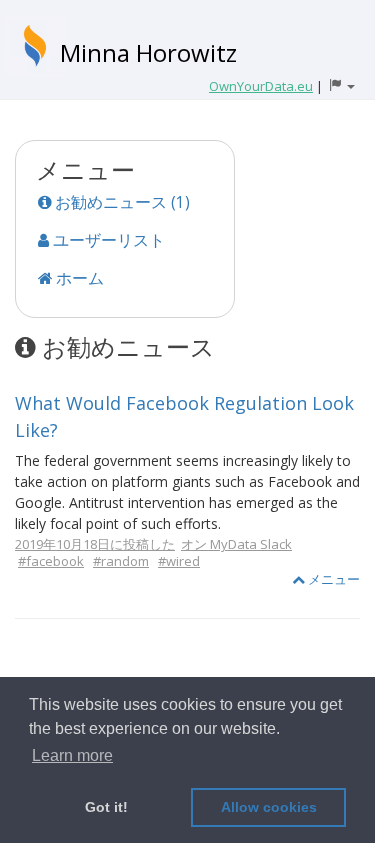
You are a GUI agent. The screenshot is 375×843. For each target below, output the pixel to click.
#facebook (51, 561)
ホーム (78, 278)
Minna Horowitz (148, 52)
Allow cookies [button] (269, 807)
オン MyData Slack (236, 544)
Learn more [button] (72, 755)
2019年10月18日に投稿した (95, 544)
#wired (179, 561)
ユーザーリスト (107, 240)
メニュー (332, 579)
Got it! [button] (106, 807)
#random (121, 561)
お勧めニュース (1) (120, 202)
